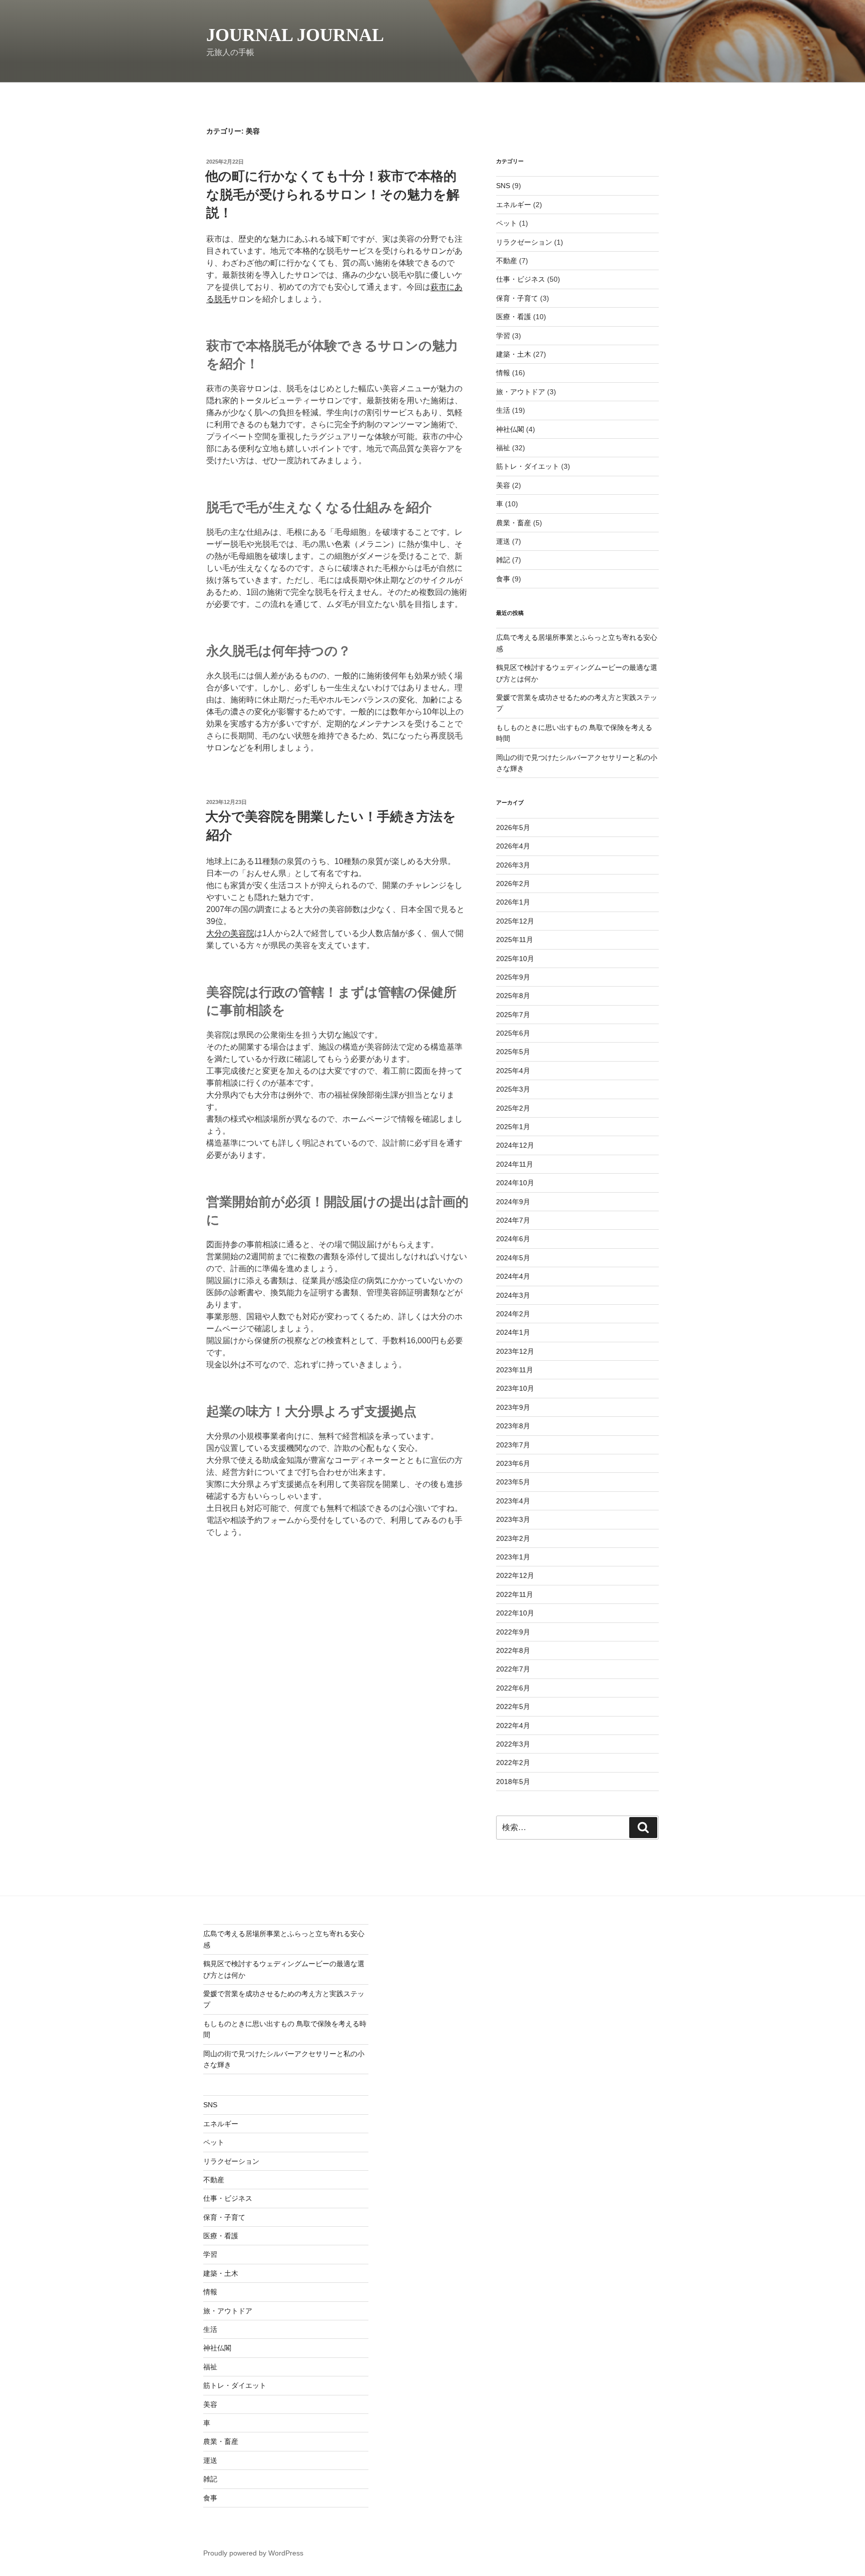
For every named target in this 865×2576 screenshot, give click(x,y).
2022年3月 (513, 1744)
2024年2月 (513, 1314)
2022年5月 (513, 1706)
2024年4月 (513, 1276)
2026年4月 (513, 846)
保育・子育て (517, 298)
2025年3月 (513, 1089)
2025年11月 (515, 940)
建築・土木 (514, 354)
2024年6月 (513, 1239)
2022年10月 (515, 1613)
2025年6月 (513, 1033)
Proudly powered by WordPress (253, 2553)
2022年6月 (513, 1688)
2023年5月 (513, 1482)
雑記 (503, 560)
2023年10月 (515, 1388)
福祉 (503, 448)
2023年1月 (513, 1557)
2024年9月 (513, 1202)
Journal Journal (295, 35)
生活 (503, 410)
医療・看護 (514, 317)
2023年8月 (513, 1426)
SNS (503, 186)
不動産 (507, 261)
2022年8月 (513, 1650)
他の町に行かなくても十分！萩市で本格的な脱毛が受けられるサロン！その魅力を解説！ (332, 194)
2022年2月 (513, 1763)
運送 (503, 541)
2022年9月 (513, 1632)
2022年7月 (513, 1669)
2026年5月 (513, 827)
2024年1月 (513, 1332)
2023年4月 (513, 1501)
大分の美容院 (230, 933)
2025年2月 (513, 1108)
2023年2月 (513, 1538)
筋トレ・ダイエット (528, 466)
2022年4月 (513, 1726)
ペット (507, 223)
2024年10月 (515, 1183)
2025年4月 (513, 1071)
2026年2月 (513, 884)
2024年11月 (515, 1164)
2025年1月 (513, 1127)
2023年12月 (515, 1351)
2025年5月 (513, 1052)
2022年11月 (515, 1594)
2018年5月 (513, 1782)
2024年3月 (513, 1295)
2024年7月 (513, 1220)
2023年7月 (513, 1445)
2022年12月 (515, 1575)
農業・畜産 (514, 523)
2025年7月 (513, 1015)
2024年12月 (515, 1145)
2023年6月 (513, 1463)
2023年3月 (513, 1519)
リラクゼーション (524, 242)
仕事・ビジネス (521, 279)
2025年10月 (515, 959)
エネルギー (514, 205)
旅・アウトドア (521, 392)
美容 (503, 485)
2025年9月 (513, 977)
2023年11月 (515, 1370)
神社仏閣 (510, 429)
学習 (503, 336)
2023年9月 (513, 1407)
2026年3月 (513, 865)
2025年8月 (513, 996)
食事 (503, 579)
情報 (503, 373)
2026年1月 (513, 902)
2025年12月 (515, 921)
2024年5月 (513, 1258)
